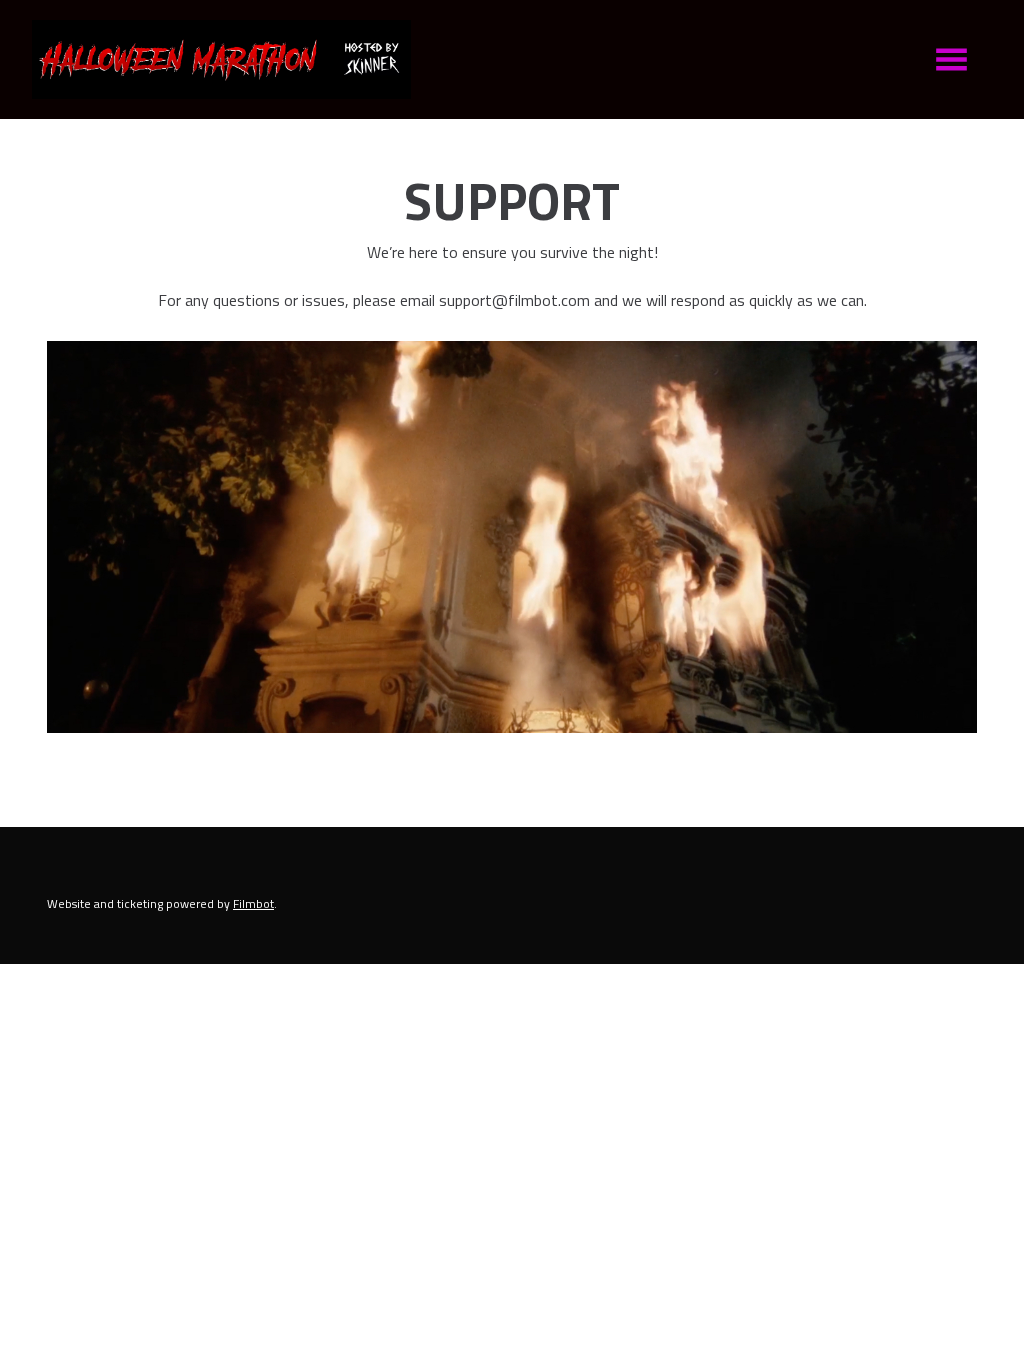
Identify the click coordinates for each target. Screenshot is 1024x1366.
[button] (951, 59)
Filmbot (253, 903)
